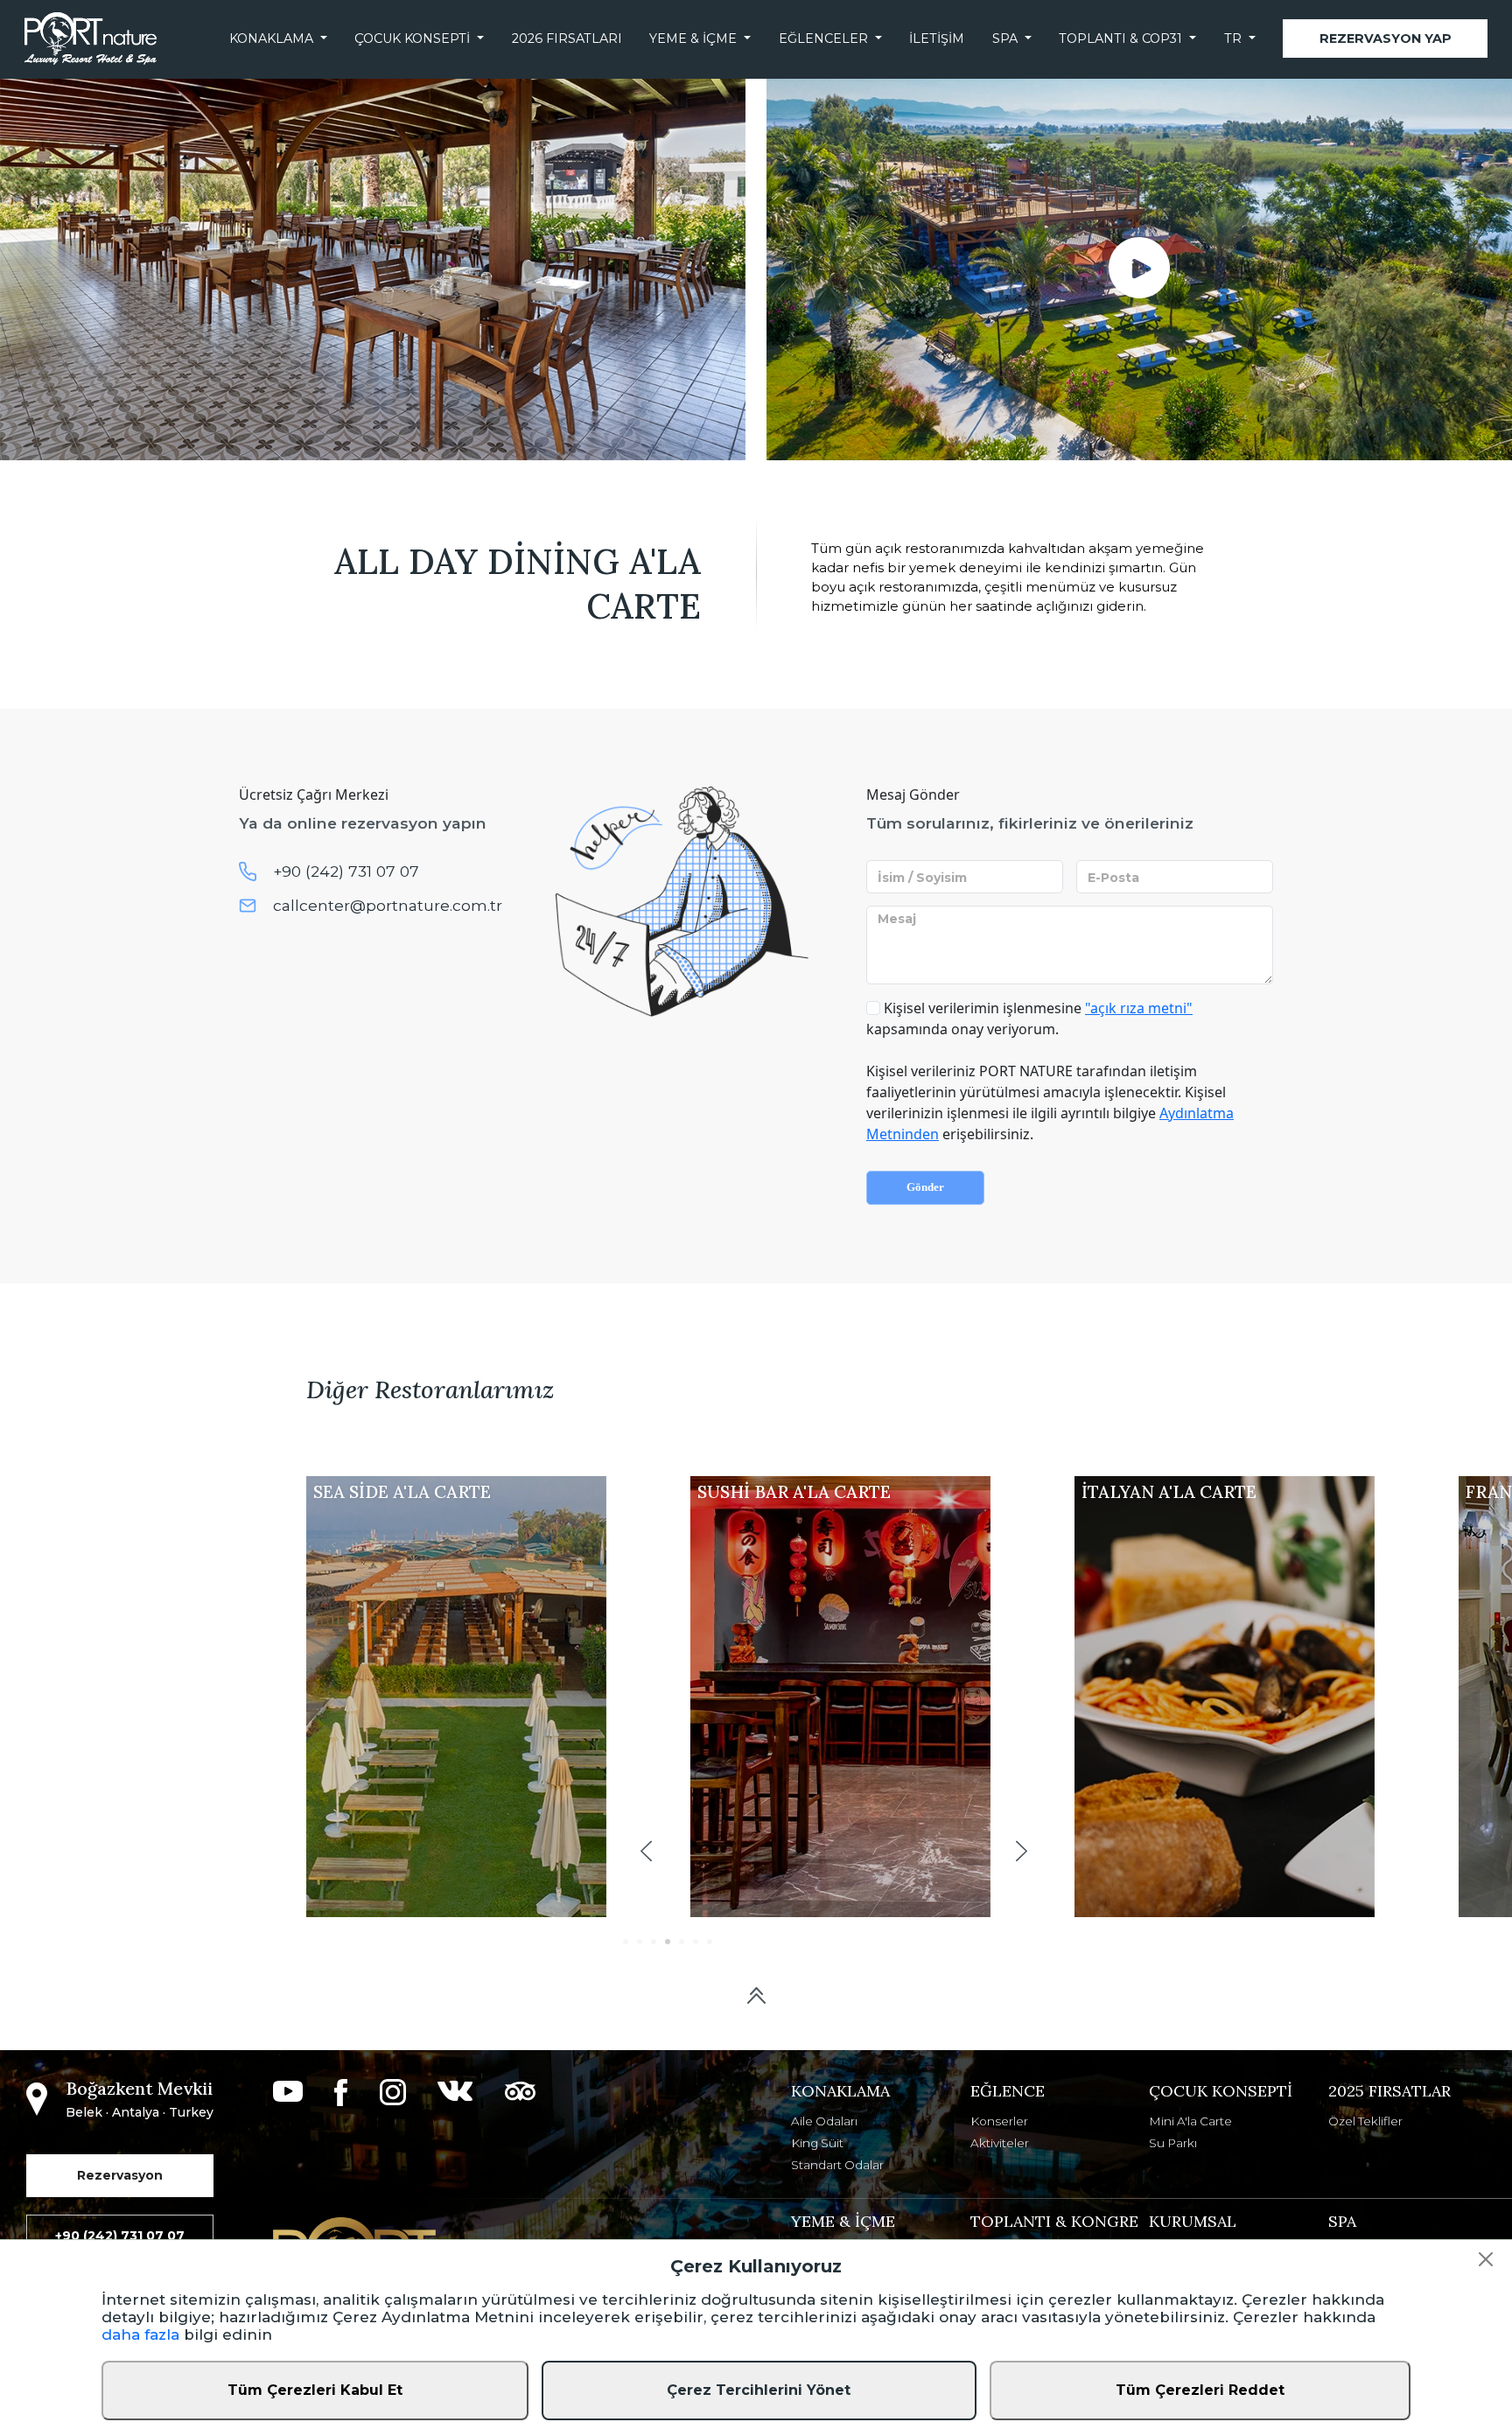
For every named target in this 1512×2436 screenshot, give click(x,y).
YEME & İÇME (843, 2221)
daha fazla (140, 2334)
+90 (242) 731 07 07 (346, 871)
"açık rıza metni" (1139, 1008)
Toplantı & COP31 (1120, 38)
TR (1233, 38)
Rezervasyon (120, 2175)
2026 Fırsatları (567, 38)
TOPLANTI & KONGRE (1054, 2221)
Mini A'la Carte (1190, 2121)
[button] (646, 1851)
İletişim (937, 38)
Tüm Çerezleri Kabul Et (315, 2390)
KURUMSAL (1193, 2221)
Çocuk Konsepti (412, 38)
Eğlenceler (823, 38)
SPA (1005, 38)
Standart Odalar (837, 2165)
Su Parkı (1173, 2143)
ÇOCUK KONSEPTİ (1221, 2091)
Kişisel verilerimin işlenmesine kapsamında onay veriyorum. (1029, 1018)
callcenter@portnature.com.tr (388, 905)
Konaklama (271, 38)
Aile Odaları (824, 2121)
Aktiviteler (1000, 2143)
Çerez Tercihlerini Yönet (759, 2390)
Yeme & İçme (693, 38)
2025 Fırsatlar (1389, 2091)
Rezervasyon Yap (1386, 38)
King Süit (817, 2143)
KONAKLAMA (840, 2091)
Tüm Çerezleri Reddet (1200, 2390)
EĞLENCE (1008, 2091)
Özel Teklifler (1365, 2121)
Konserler (999, 2121)
